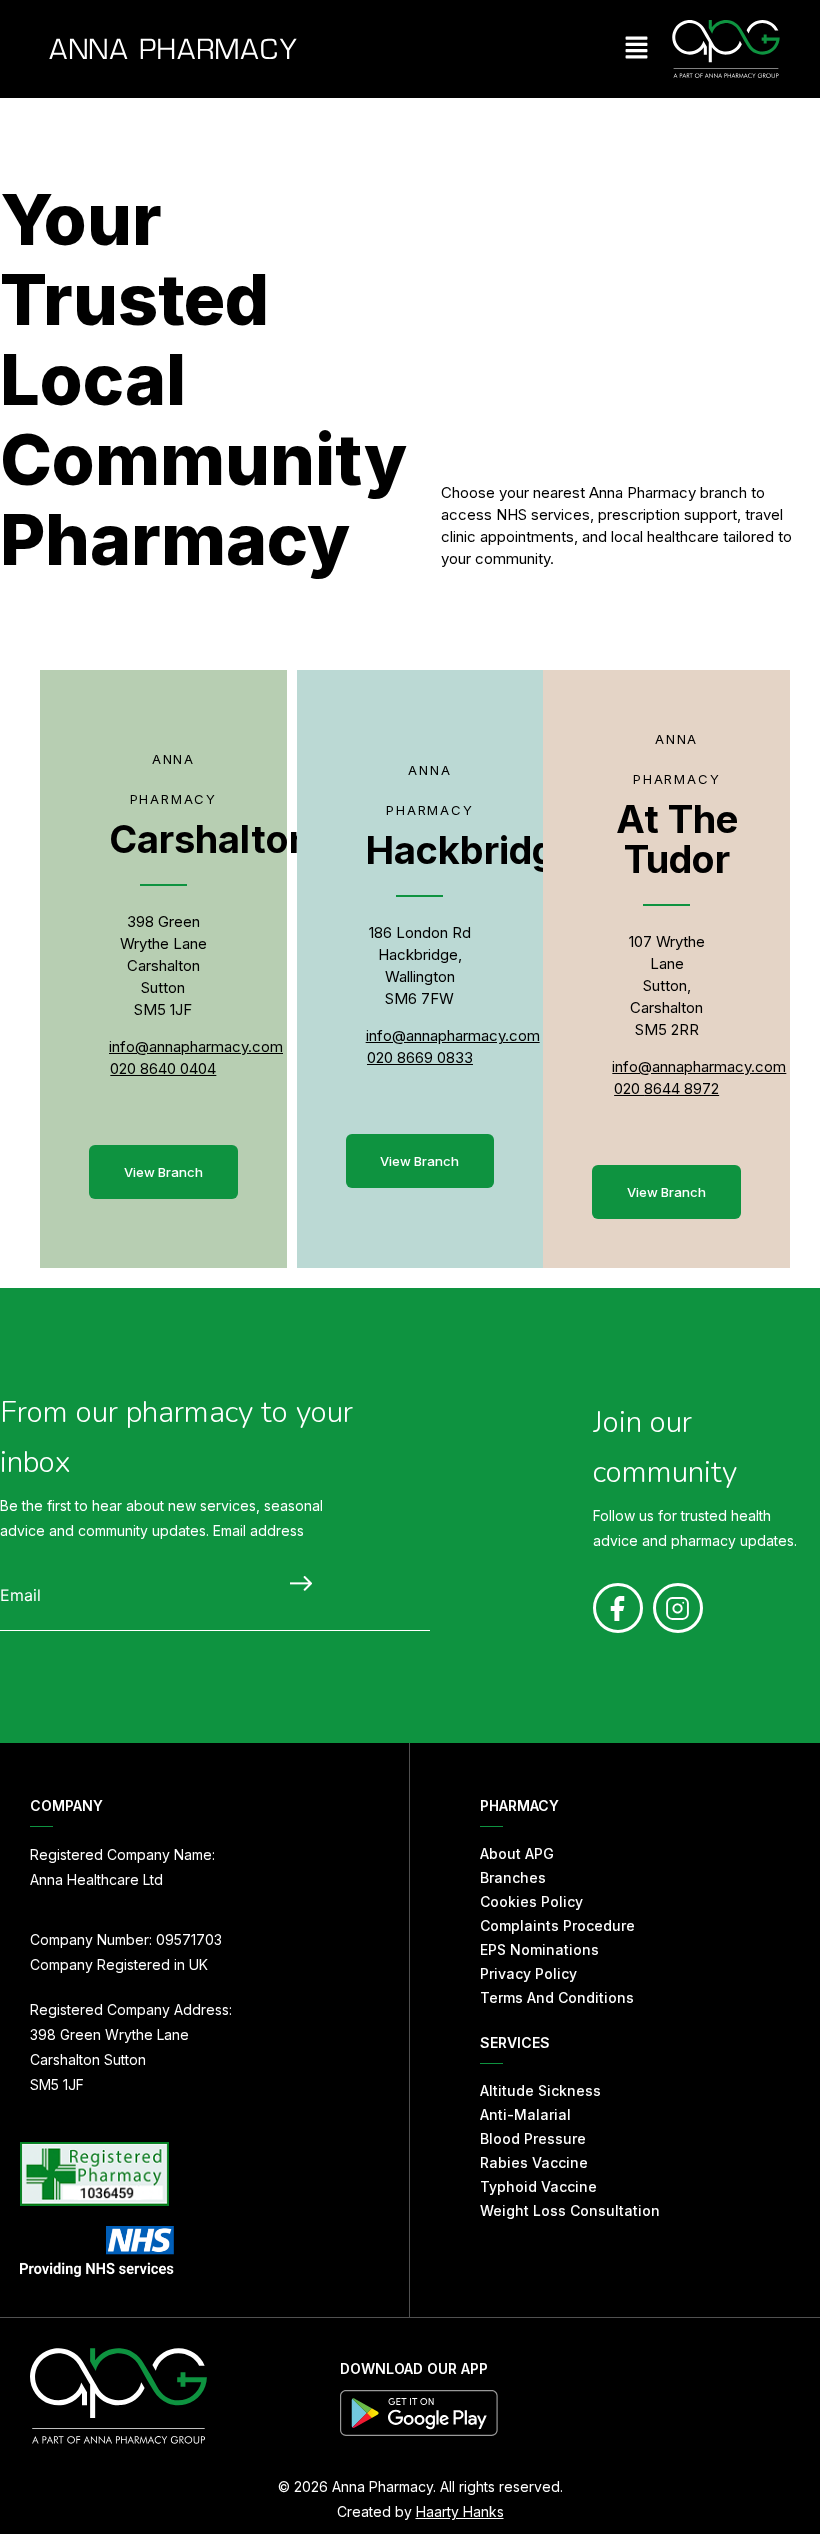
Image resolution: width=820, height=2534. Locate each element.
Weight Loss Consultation (570, 2210)
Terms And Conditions (557, 1997)
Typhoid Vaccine (538, 2186)
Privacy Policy (528, 1973)
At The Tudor (677, 814)
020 (629, 1088)
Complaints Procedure (557, 1925)
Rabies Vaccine (534, 2162)
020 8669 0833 (420, 1057)
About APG (517, 1853)
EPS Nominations (539, 1949)
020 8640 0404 (163, 1068)
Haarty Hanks (460, 2511)
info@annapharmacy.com (196, 1046)
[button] (636, 48)
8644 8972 (681, 1088)
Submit (296, 1583)
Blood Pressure (533, 2138)
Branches (513, 1877)
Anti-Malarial (525, 2114)
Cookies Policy (531, 1901)
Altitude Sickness (540, 2090)
